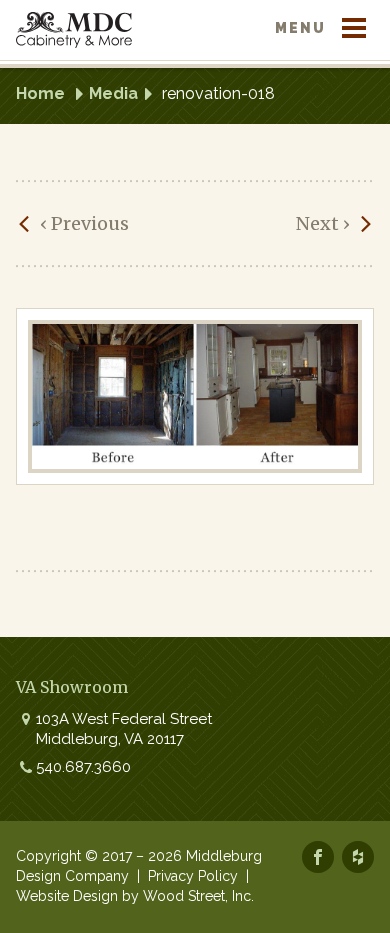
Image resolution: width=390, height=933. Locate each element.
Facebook (318, 857)
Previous (84, 223)
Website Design (67, 896)
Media (113, 93)
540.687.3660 (83, 767)
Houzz (358, 857)
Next (323, 223)
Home (40, 93)
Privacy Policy (193, 876)
